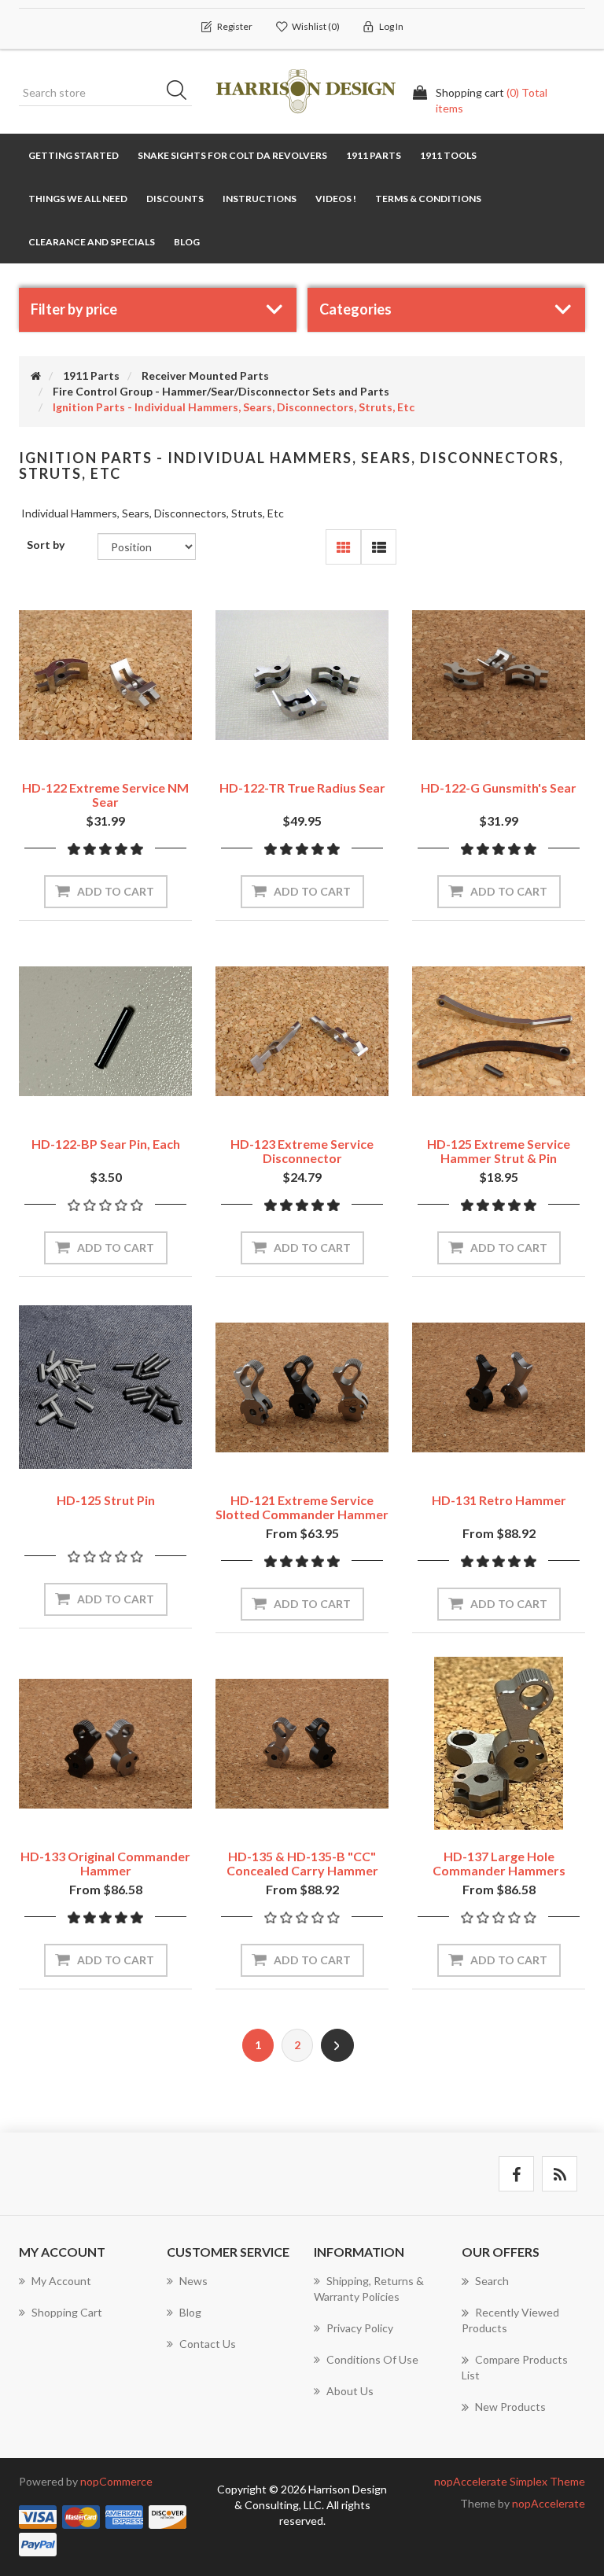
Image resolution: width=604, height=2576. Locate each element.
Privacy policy (360, 2328)
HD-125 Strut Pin (106, 1500)
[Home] (36, 375)
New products (510, 2407)
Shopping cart (67, 2312)
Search (182, 93)
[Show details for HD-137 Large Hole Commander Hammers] (499, 1743)
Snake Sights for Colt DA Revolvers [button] (232, 155)
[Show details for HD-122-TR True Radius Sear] (302, 675)
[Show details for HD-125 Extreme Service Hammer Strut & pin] (499, 1031)
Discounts (175, 199)
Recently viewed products (510, 2320)
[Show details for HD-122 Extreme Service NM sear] (105, 675)
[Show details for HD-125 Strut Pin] (105, 1387)
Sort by (46, 545)
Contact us (208, 2344)
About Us (350, 2391)
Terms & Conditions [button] (428, 199)
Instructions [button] (260, 199)
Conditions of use (372, 2359)
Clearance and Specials (92, 242)
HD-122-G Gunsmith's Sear (499, 788)
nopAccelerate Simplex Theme (510, 2481)
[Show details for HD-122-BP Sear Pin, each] (105, 1031)
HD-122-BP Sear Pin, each (106, 1144)
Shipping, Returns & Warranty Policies (369, 2289)
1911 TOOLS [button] (448, 155)
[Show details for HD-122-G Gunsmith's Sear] (499, 675)
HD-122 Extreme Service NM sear (105, 795)
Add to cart (116, 891)
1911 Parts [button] (374, 155)
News (193, 2281)
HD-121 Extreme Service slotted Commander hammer (302, 1507)
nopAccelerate (549, 2503)
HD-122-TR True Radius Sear (302, 788)
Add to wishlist (81, 746)
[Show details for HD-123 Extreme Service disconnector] (302, 1031)
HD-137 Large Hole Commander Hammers (499, 1863)
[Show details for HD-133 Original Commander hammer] (105, 1743)
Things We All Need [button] (78, 199)
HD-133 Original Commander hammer (105, 1863)
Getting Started (74, 155)
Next (337, 2045)
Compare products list (515, 2367)
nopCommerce (116, 2481)
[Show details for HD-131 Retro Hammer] (499, 1387)
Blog (187, 242)
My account (61, 2281)
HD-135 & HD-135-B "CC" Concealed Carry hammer (302, 1863)
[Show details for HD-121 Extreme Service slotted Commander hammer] (302, 1387)
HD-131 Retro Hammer (499, 1500)
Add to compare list (131, 746)
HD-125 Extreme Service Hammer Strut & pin (499, 1151)
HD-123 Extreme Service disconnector (302, 1151)
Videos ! (336, 199)
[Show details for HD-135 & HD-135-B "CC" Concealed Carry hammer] (302, 1743)
